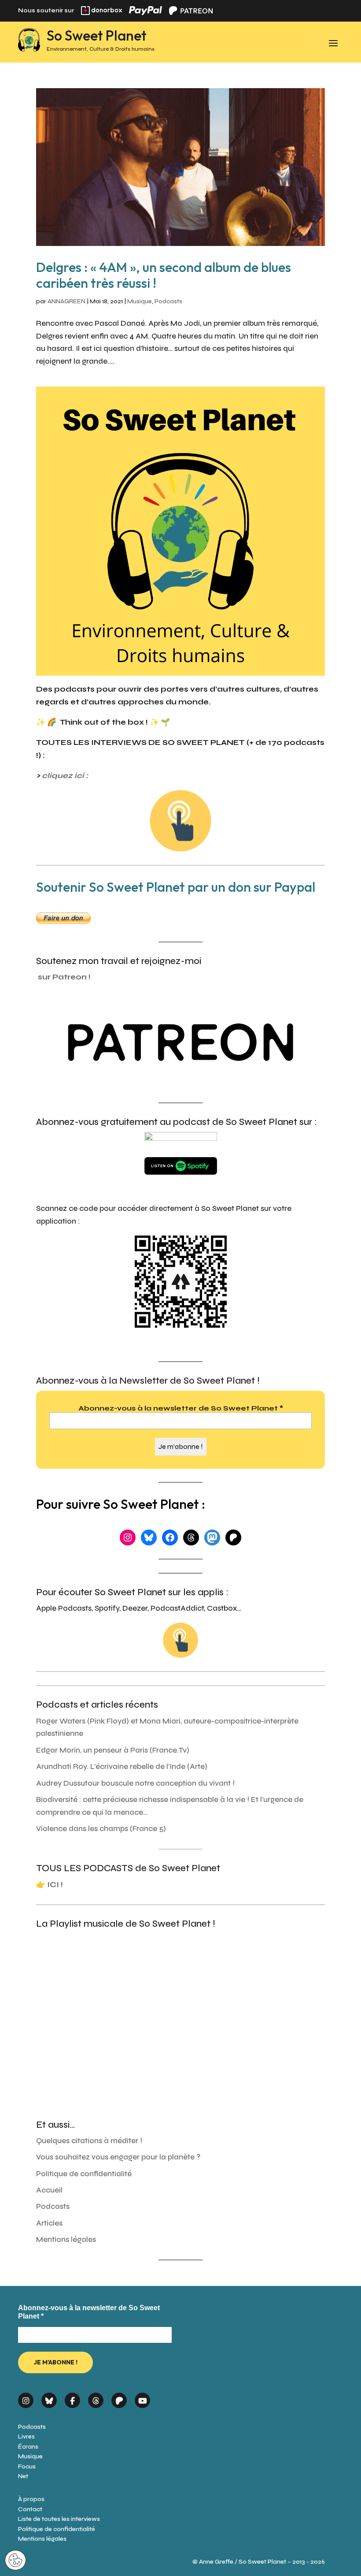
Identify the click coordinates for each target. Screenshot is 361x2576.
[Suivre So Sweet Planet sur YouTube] (142, 2397)
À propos (31, 2499)
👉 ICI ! (50, 1885)
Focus (27, 2466)
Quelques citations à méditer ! (89, 2141)
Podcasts (168, 301)
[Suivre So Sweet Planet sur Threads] (96, 2397)
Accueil (49, 2190)
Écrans (28, 2447)
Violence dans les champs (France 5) (101, 1829)
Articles (49, 2223)
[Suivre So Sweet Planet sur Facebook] (72, 2397)
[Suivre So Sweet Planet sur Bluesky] (49, 2397)
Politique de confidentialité (84, 2174)
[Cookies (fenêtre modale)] (15, 2561)
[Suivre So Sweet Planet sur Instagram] (26, 2397)
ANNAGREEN (66, 301)
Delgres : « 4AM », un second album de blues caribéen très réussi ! (164, 275)
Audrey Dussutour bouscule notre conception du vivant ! (135, 1783)
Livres (26, 2436)
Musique (140, 301)
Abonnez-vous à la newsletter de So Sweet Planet (181, 1408)
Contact (30, 2509)
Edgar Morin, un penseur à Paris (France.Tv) (113, 1750)
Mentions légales (66, 2239)
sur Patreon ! (64, 977)
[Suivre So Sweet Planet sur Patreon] (119, 2397)
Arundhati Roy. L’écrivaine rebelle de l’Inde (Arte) (122, 1766)
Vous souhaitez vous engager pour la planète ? (118, 2157)
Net (23, 2476)
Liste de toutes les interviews (59, 2519)
